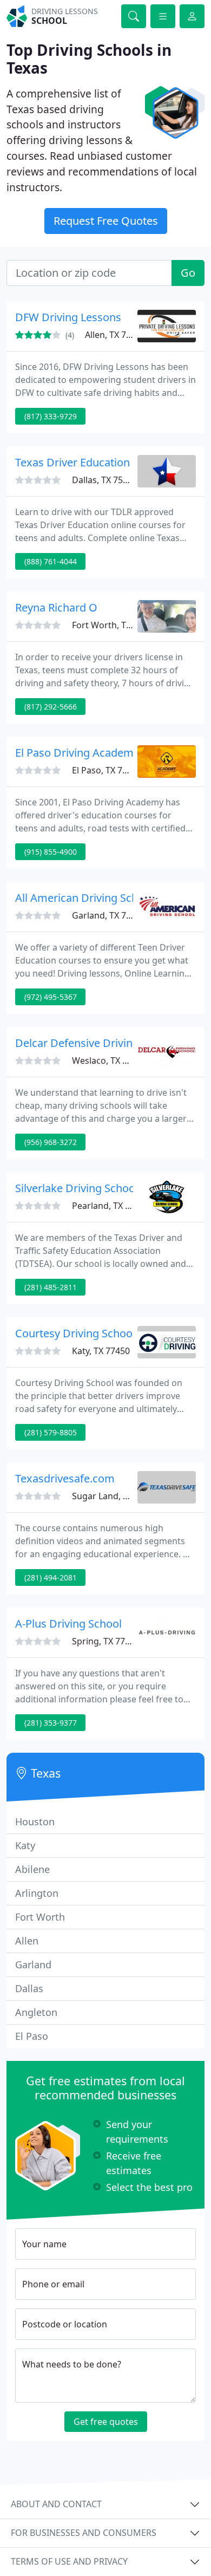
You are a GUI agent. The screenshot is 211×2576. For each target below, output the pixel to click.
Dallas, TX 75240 (105, 480)
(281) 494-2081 (51, 1578)
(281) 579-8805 (51, 1432)
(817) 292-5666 (51, 707)
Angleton (36, 2012)
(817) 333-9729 (51, 416)
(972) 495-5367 (51, 997)
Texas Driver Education (72, 462)
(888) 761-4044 (51, 561)
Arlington (37, 1893)
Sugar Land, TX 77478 (116, 1496)
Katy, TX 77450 (101, 1351)
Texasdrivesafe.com (65, 1478)
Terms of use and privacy (69, 2561)
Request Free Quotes (106, 221)
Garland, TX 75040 (109, 915)
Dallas (29, 1988)
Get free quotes (106, 2422)
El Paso (32, 2036)
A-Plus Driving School (68, 1624)
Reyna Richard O (56, 607)
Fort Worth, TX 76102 (115, 625)
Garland (33, 1964)
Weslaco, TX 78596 (109, 1061)
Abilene (32, 1869)
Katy (25, 1845)
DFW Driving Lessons (68, 317)
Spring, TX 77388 (106, 1641)
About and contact (56, 2504)
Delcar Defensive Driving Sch (87, 1043)
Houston (35, 1822)
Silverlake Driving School (77, 1188)
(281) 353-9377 (51, 1723)
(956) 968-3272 (51, 1142)
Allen (27, 1941)
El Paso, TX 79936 (107, 770)
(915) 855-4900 (51, 852)
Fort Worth (40, 1917)
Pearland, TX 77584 (111, 1206)
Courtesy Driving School (75, 1333)
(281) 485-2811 (51, 1287)
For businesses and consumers (84, 2533)
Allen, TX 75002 (115, 335)
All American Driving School (84, 898)
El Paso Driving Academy (77, 753)
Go (188, 273)
